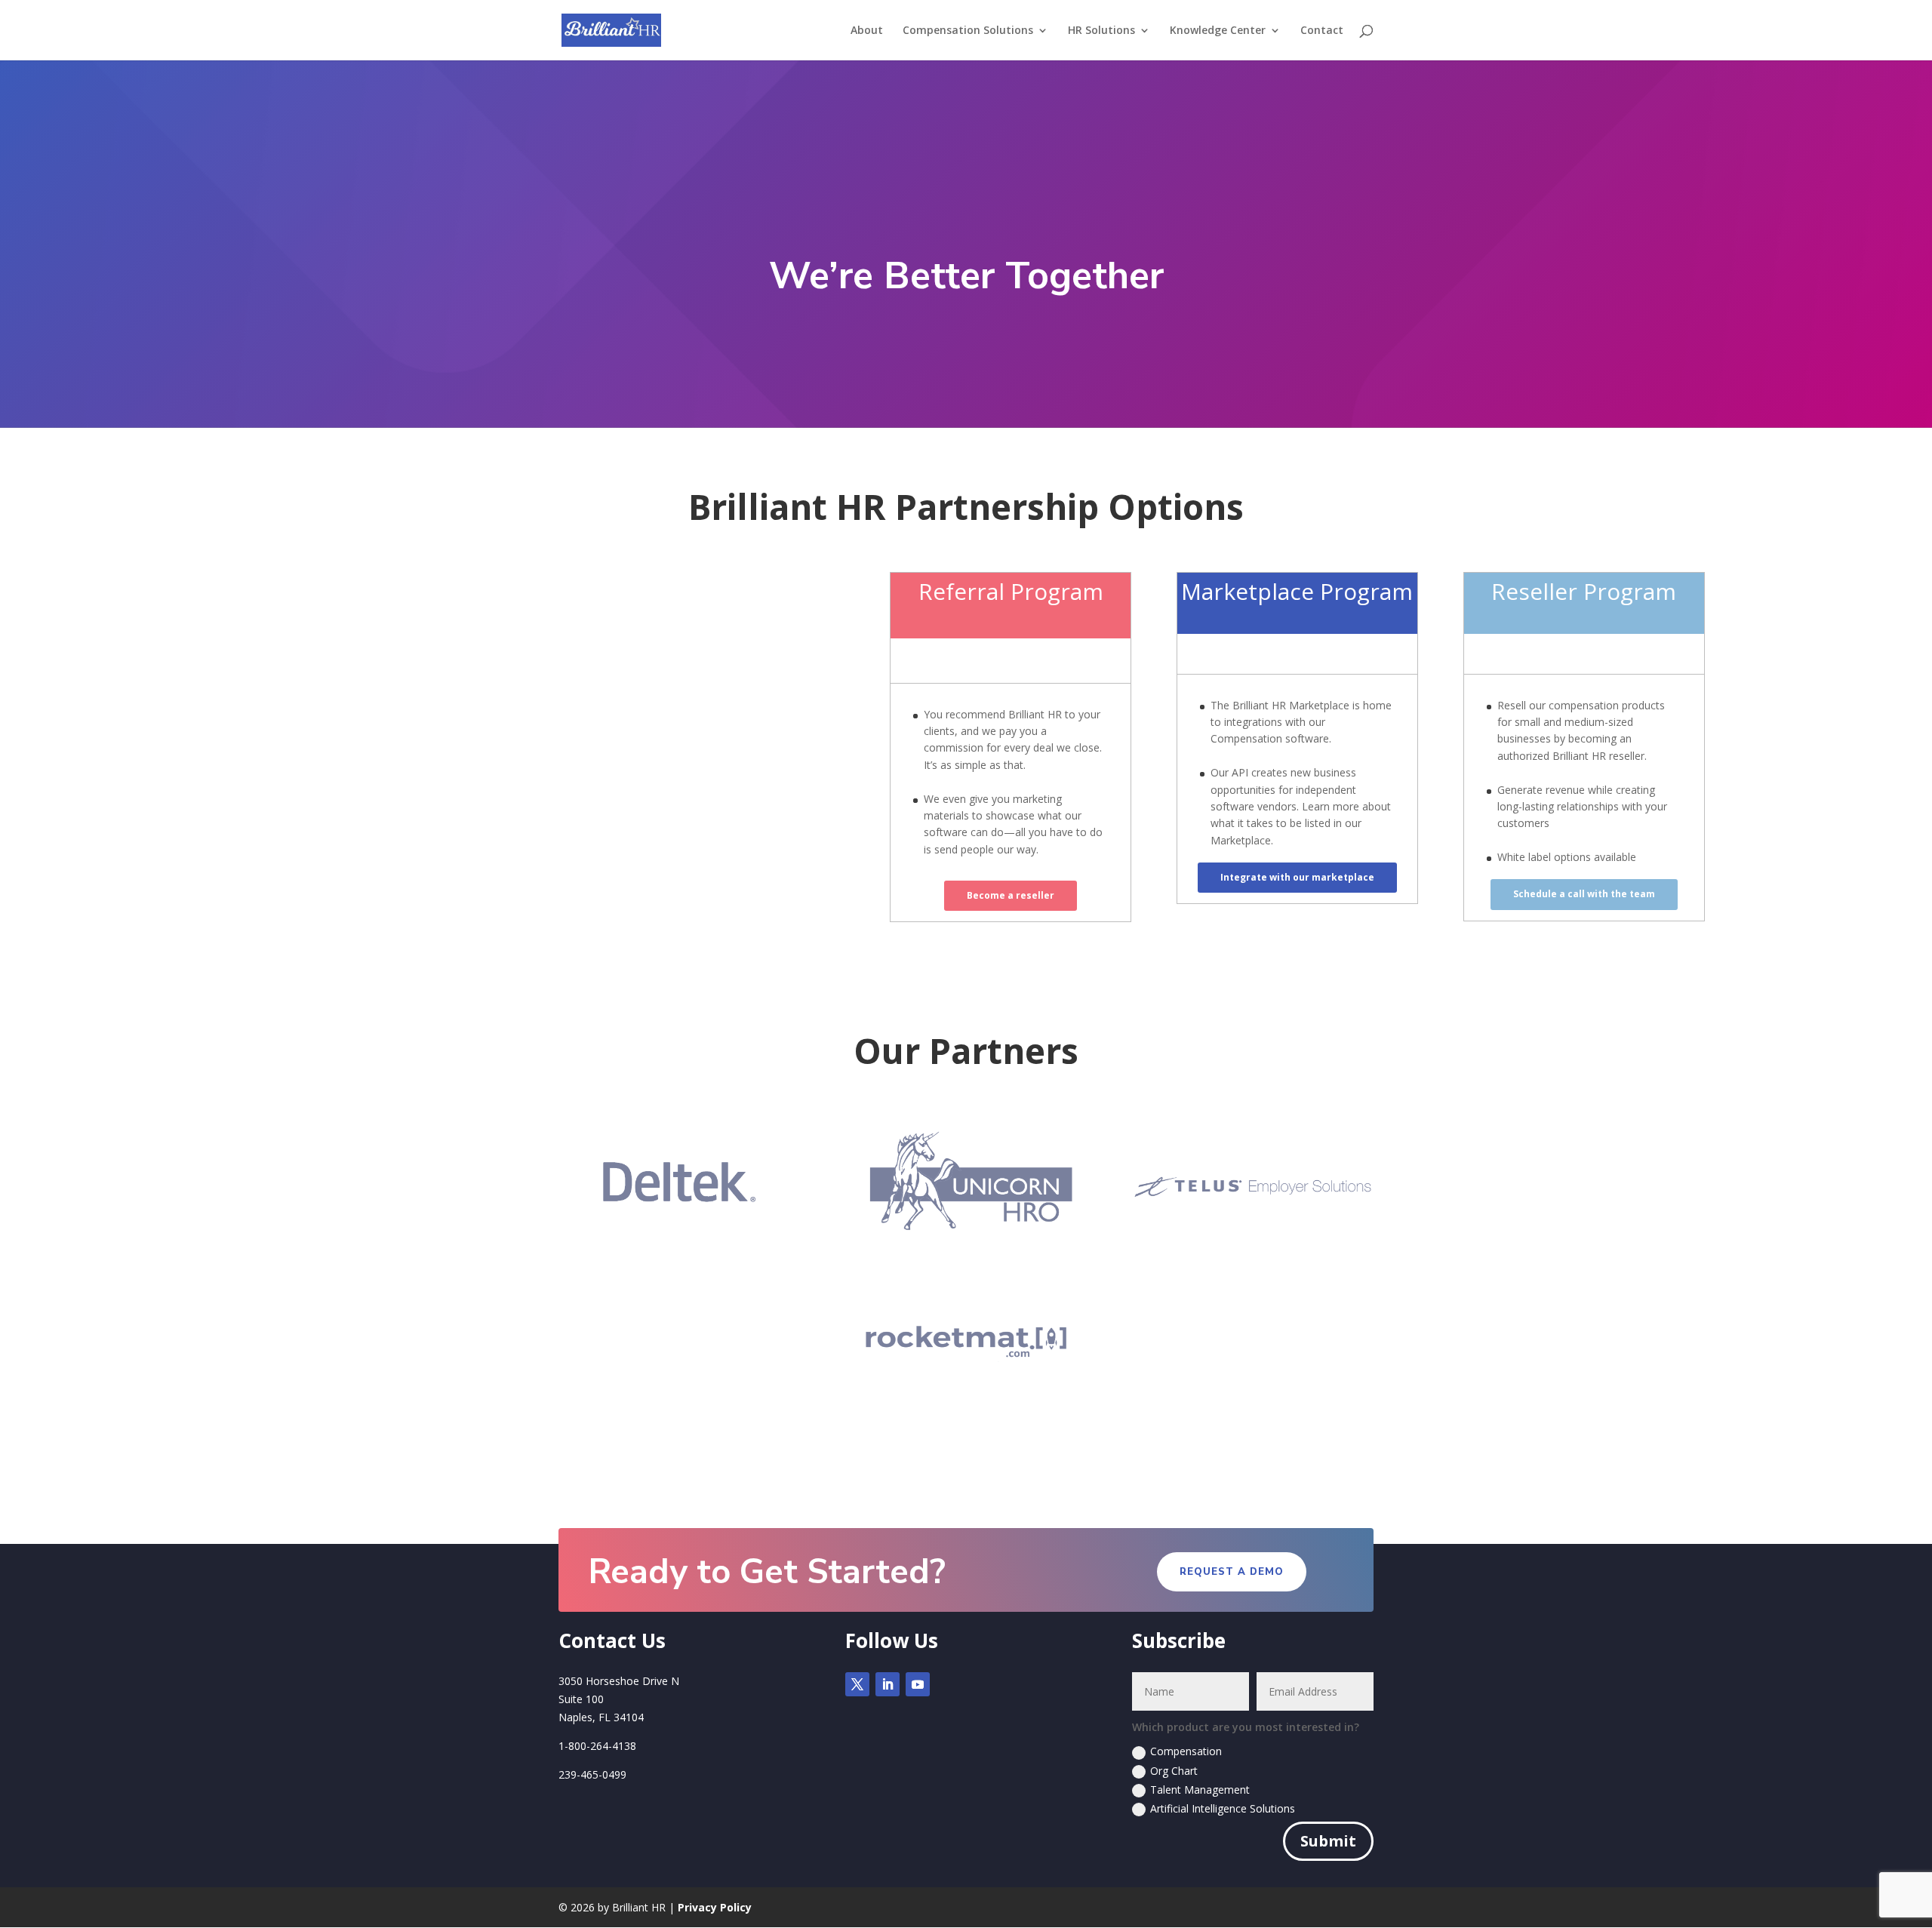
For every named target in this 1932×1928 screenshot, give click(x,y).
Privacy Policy (715, 1907)
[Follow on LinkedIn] (888, 1684)
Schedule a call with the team (1584, 894)
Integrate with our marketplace (1297, 877)
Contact (1322, 31)
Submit (1328, 1841)
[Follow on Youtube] (918, 1684)
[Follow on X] (857, 1684)
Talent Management (1200, 1790)
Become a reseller (1011, 895)
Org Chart (1174, 1771)
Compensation (1186, 1751)
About (867, 31)
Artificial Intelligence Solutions (1223, 1808)
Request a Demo (1232, 1572)
